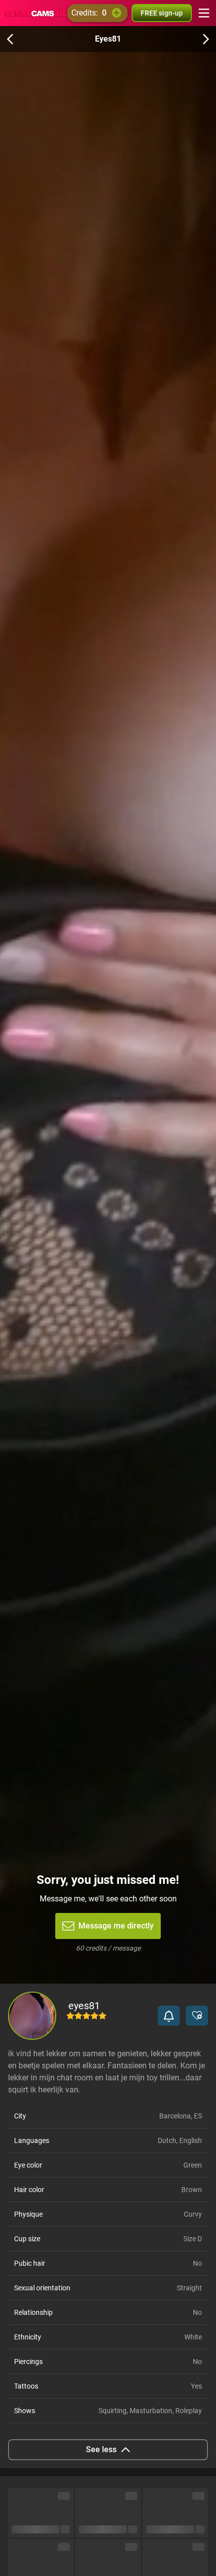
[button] (169, 2016)
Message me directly (116, 1926)
